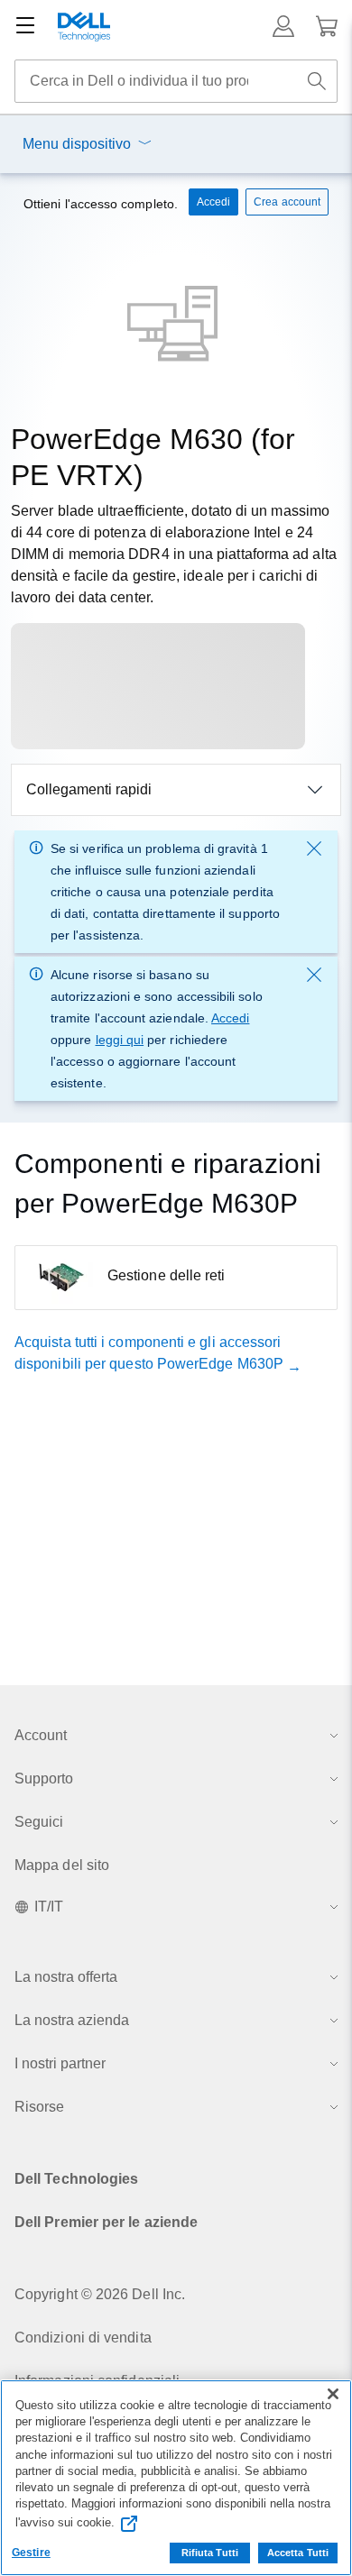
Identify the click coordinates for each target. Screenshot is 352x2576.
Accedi (230, 1018)
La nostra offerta (66, 1977)
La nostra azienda (72, 2020)
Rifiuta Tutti (210, 2553)
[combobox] (176, 81)
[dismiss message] (314, 848)
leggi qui (120, 1040)
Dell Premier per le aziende (106, 2222)
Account (41, 1735)
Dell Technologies (76, 2179)
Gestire (31, 2553)
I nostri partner (60, 2063)
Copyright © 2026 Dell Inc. (100, 2294)
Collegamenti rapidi (89, 789)
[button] (283, 26)
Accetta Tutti (298, 2553)
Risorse (39, 2107)
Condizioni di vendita (83, 2338)
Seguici (39, 1822)
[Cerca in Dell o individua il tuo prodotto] (317, 81)
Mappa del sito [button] (62, 1865)
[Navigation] (25, 26)
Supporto (44, 1778)
